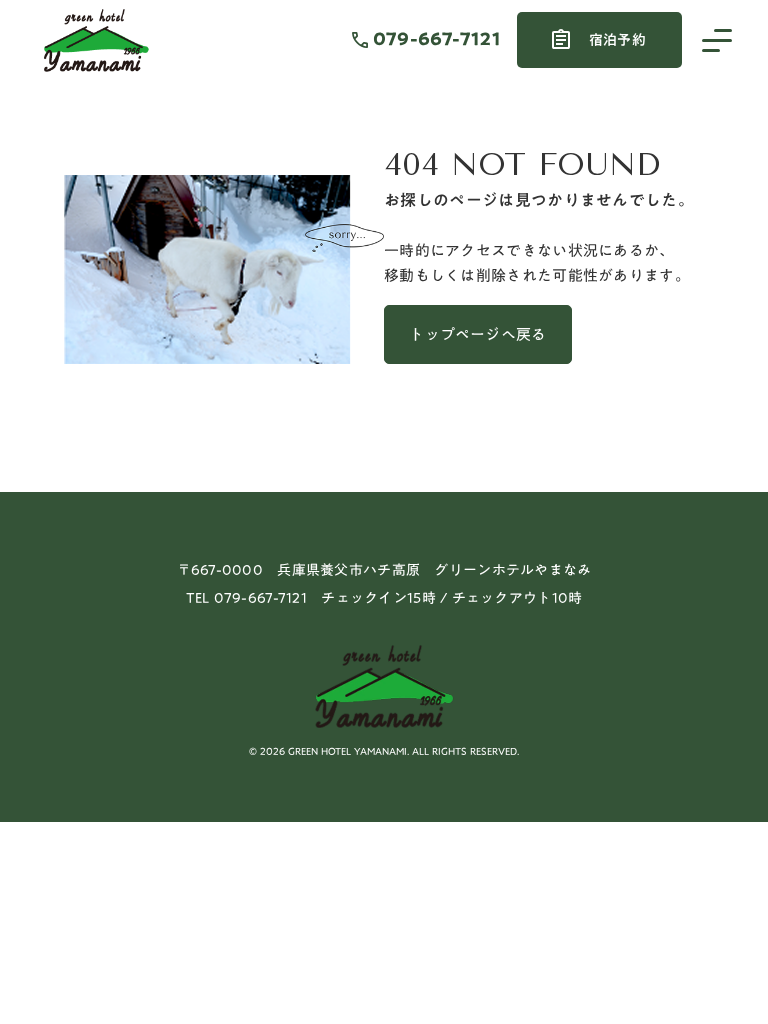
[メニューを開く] (717, 40)
